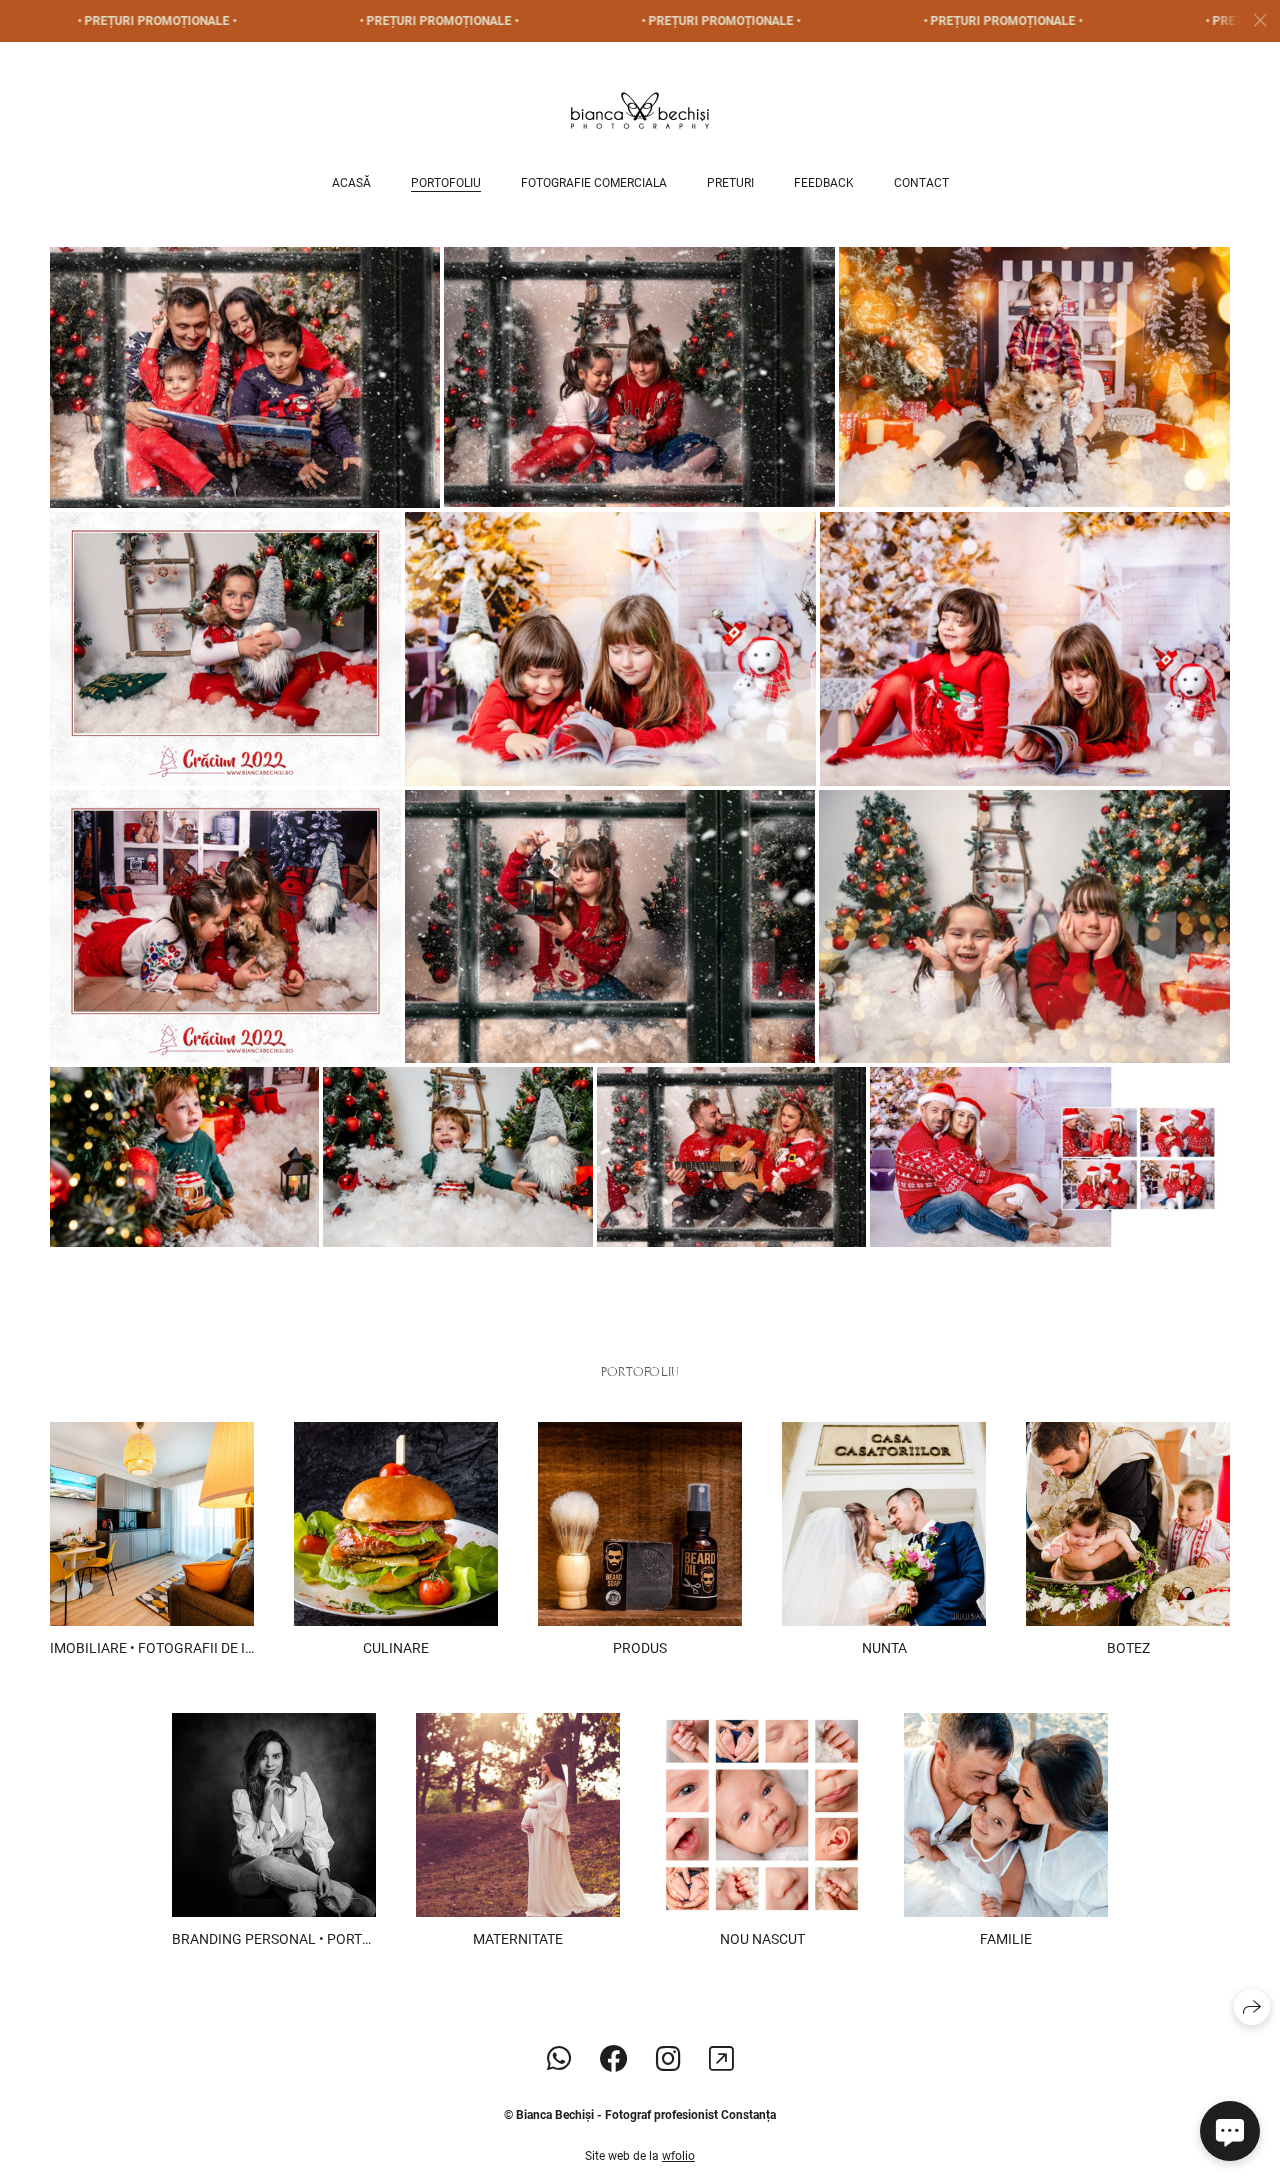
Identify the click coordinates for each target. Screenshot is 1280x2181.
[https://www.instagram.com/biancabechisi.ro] (668, 2059)
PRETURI (730, 183)
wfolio (678, 2156)
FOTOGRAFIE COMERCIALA (594, 183)
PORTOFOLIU (446, 183)
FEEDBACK (824, 183)
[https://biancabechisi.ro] (721, 2059)
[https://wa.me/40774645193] (559, 2059)
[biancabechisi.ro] (640, 110)
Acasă (351, 183)
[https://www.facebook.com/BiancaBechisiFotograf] (614, 2059)
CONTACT (921, 183)
